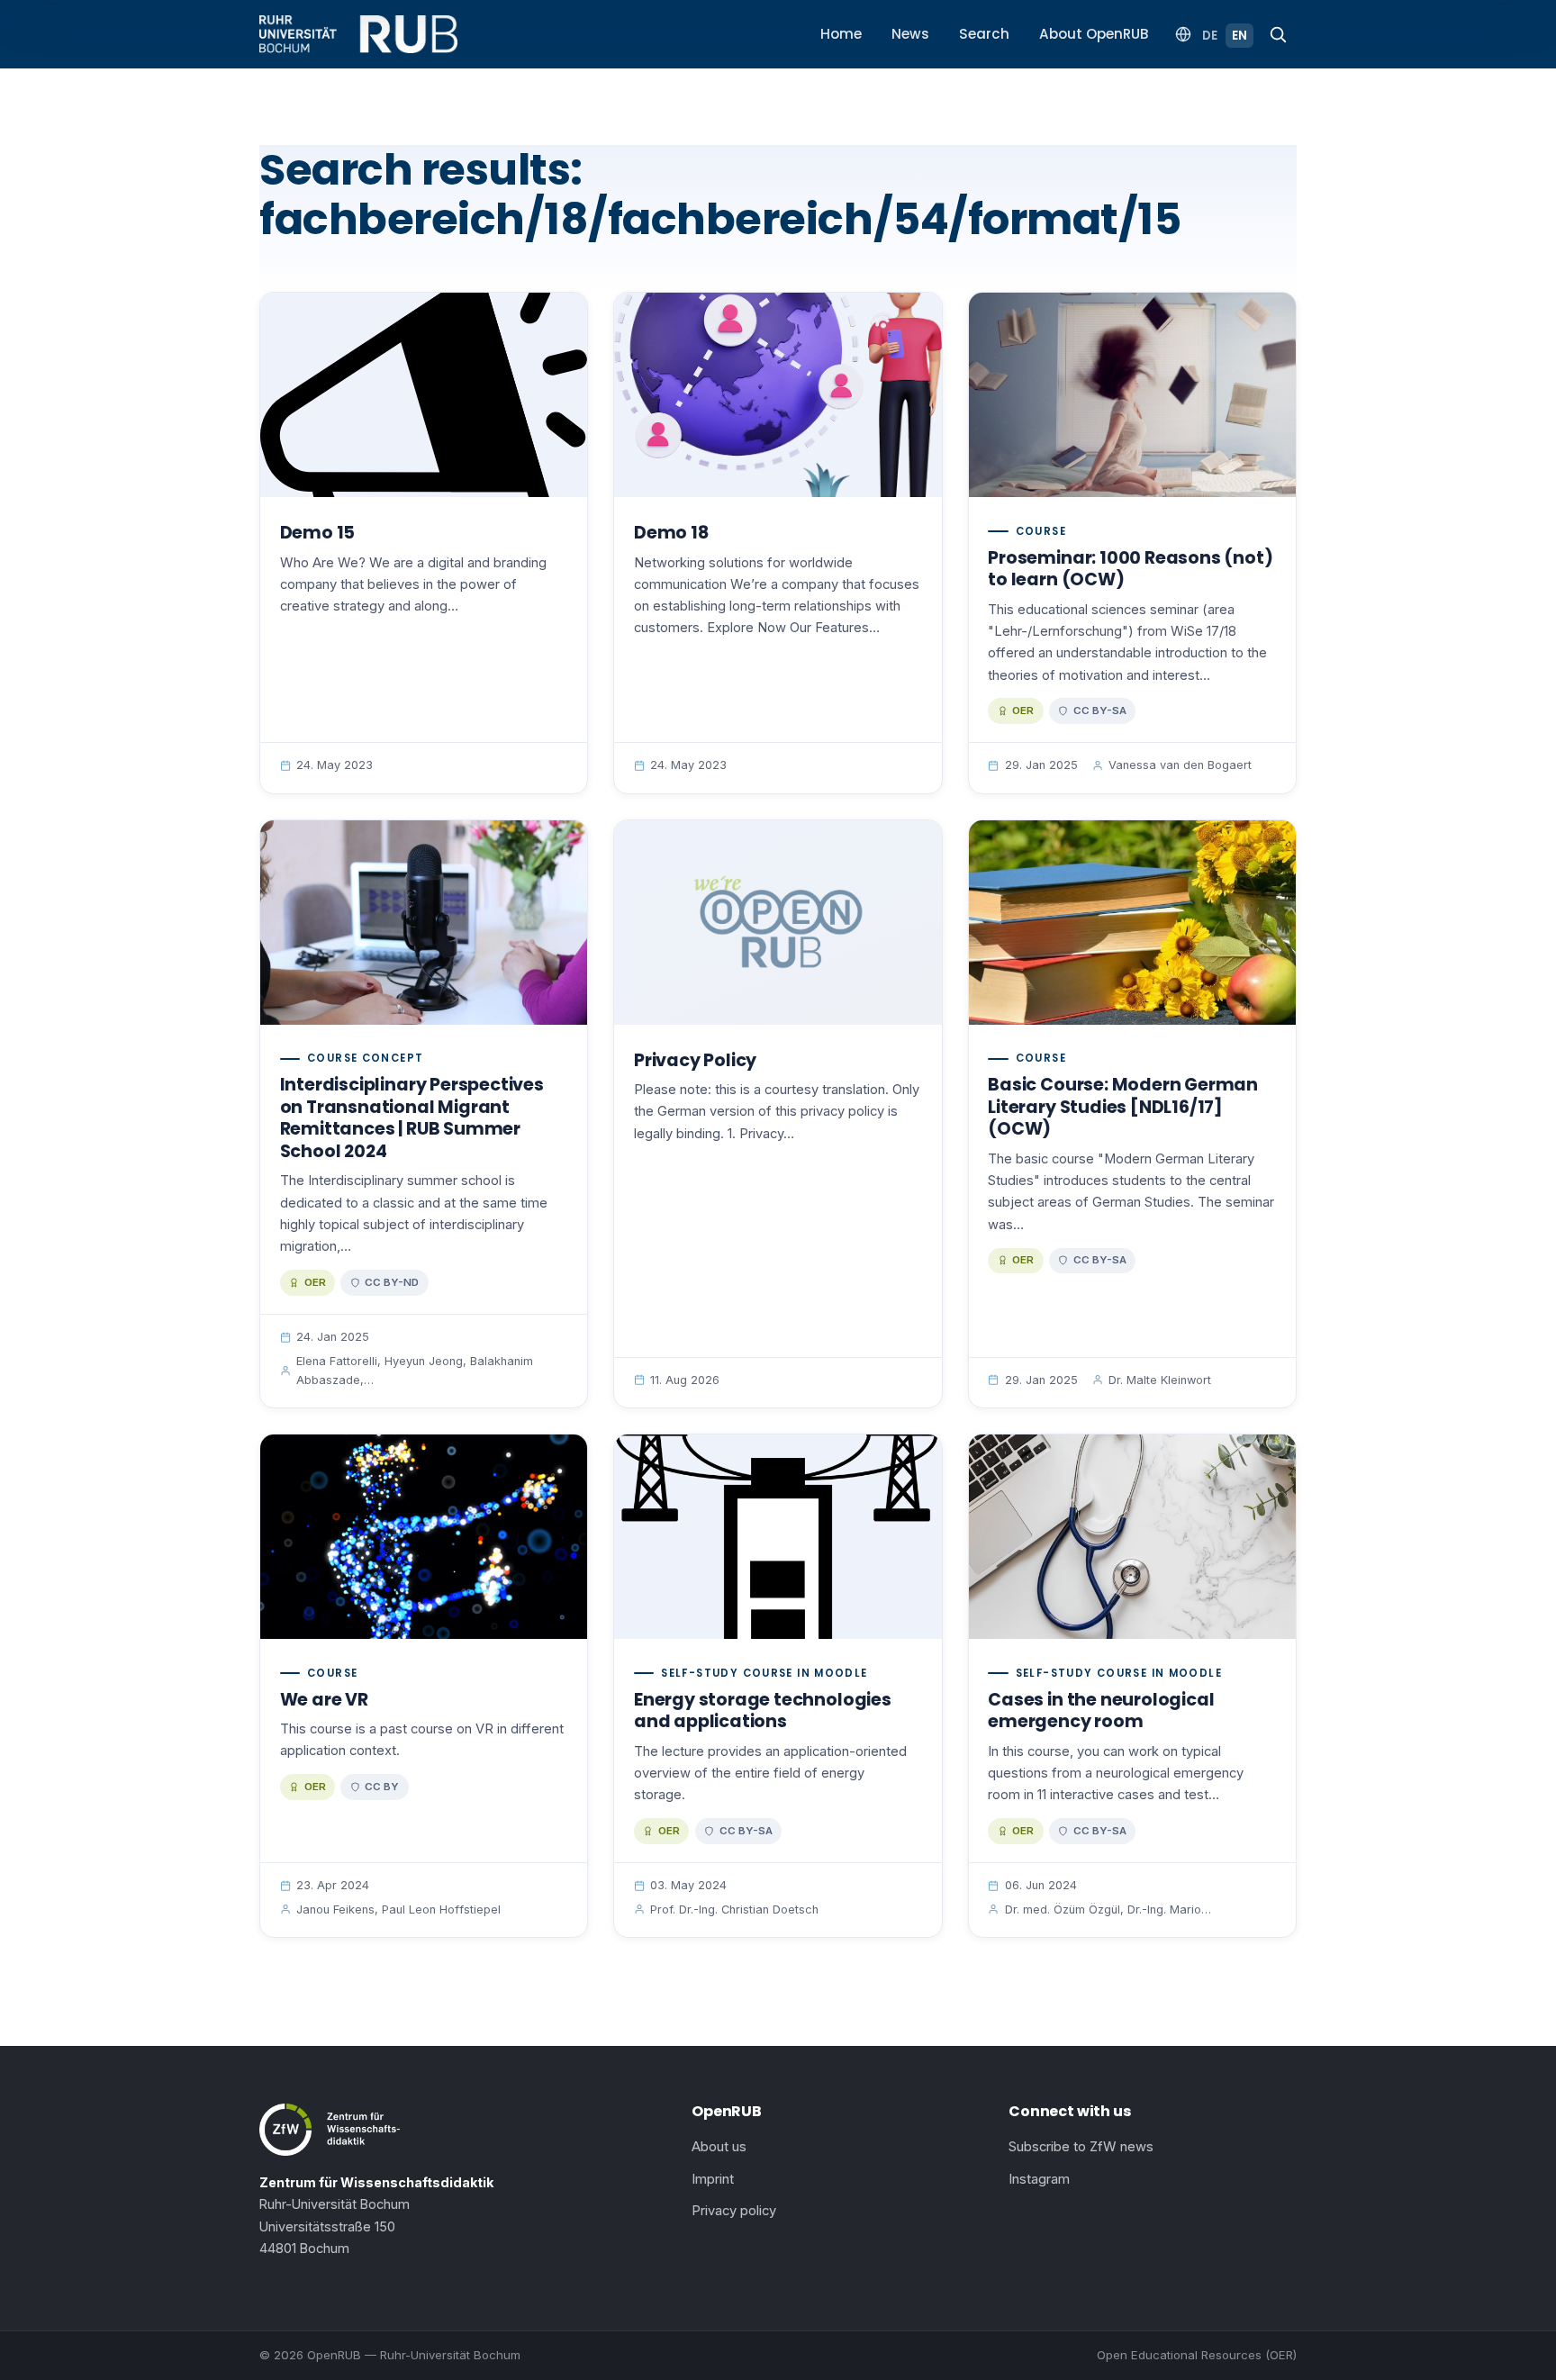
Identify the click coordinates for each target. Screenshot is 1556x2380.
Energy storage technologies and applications (763, 1711)
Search (984, 34)
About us (719, 2147)
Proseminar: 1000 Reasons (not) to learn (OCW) (1130, 569)
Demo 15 (318, 533)
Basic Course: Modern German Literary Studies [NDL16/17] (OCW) (1123, 1107)
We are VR (324, 1700)
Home (841, 34)
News (910, 34)
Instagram (1039, 2179)
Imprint (713, 2179)
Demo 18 (671, 533)
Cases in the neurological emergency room (1101, 1711)
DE (1210, 36)
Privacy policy (734, 2211)
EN (1239, 36)
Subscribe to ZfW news (1081, 2147)
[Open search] (1278, 34)
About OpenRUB (1094, 34)
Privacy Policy (695, 1060)
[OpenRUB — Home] (358, 34)
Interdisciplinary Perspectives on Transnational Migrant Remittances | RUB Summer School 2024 (412, 1118)
